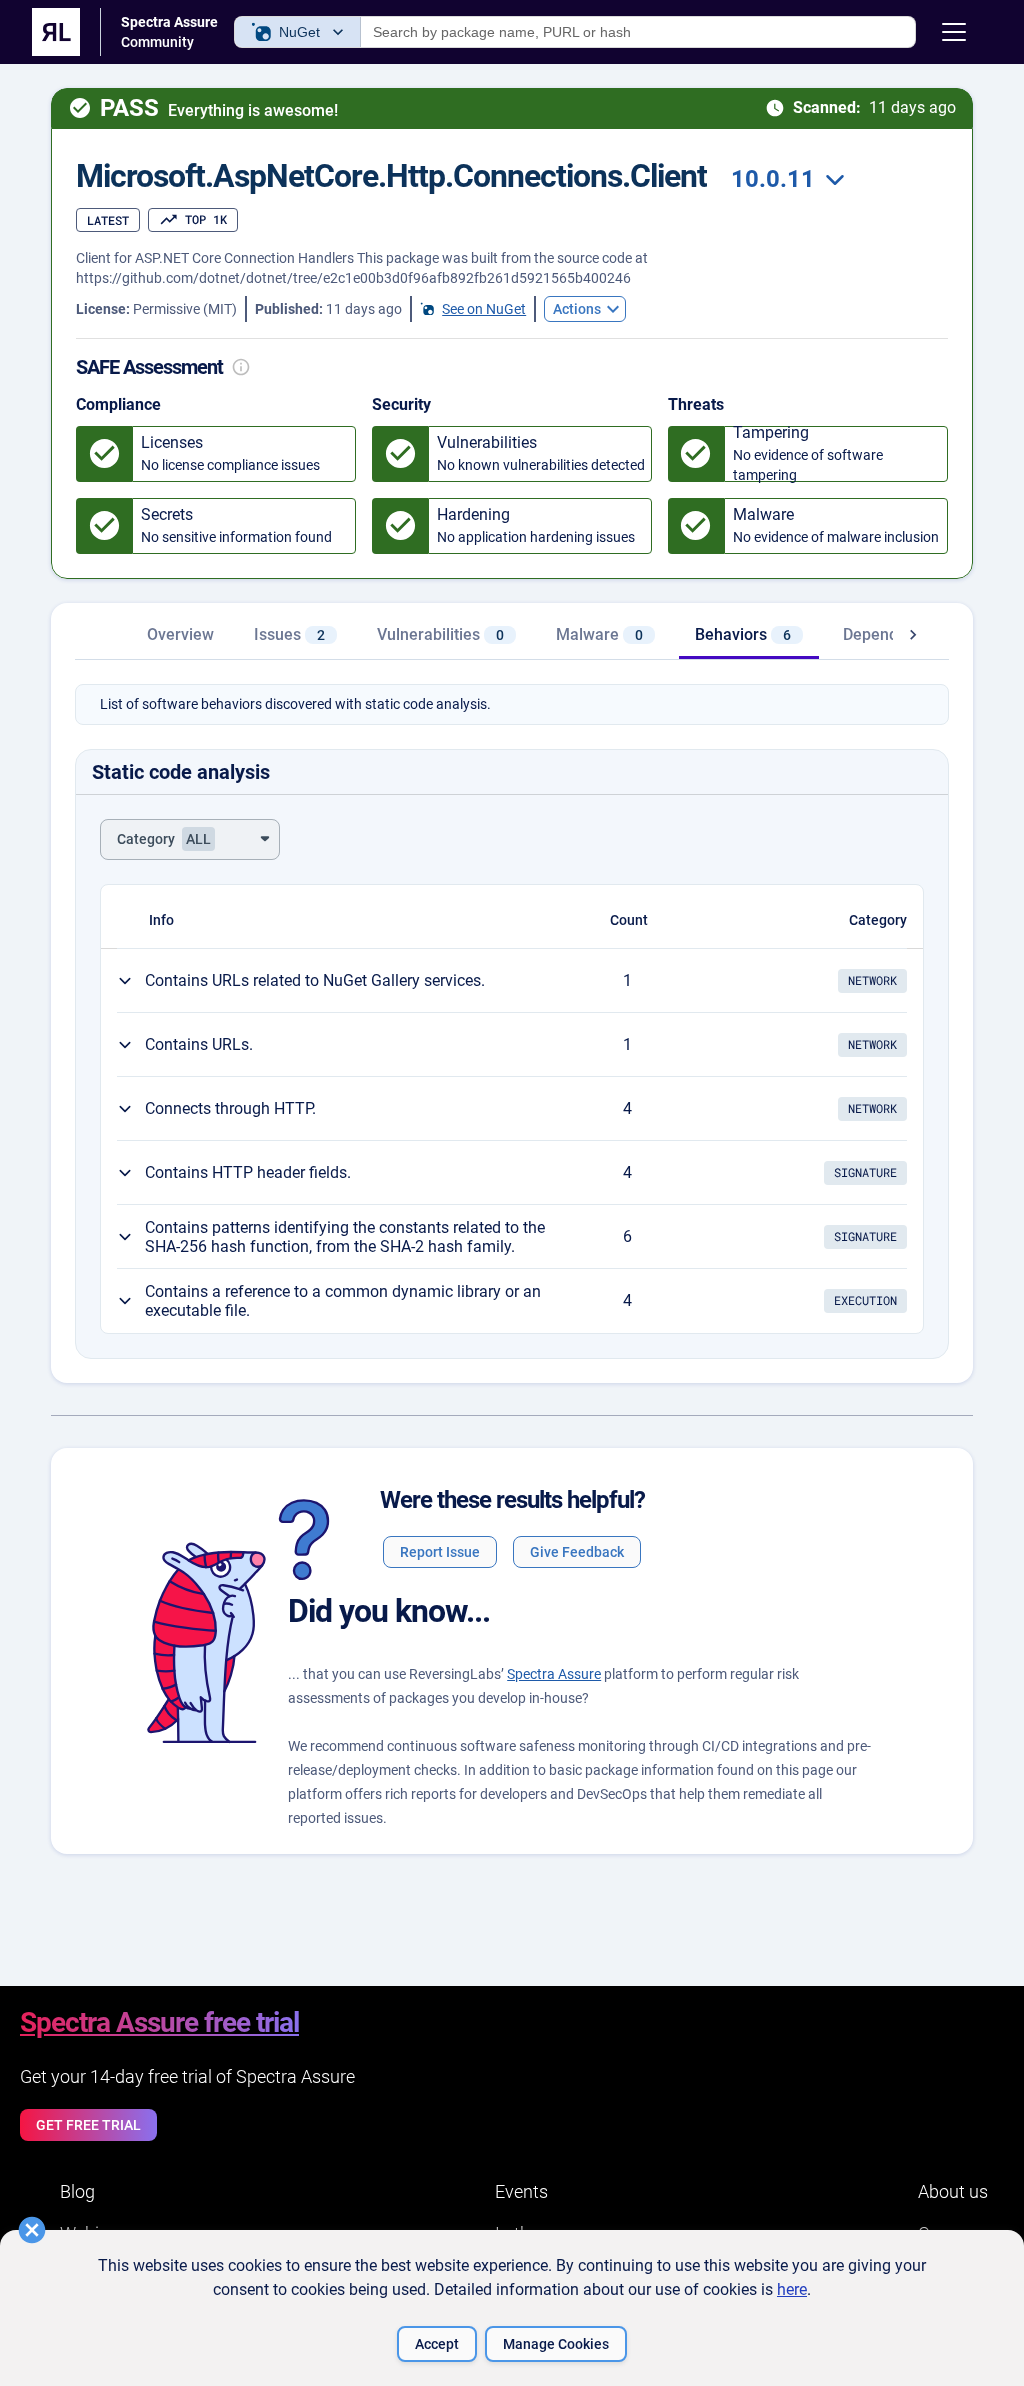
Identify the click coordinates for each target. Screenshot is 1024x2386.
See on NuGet (484, 309)
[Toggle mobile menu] (954, 32)
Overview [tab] (180, 634)
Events (521, 2191)
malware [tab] (599, 634)
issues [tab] (289, 634)
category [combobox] (164, 839)
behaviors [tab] (743, 634)
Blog (77, 2191)
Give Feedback (577, 1552)
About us (953, 2191)
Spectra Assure (554, 1674)
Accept (437, 2344)
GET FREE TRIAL (88, 2125)
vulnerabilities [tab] (440, 634)
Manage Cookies (556, 2344)
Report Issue (440, 1552)
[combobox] (785, 179)
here (792, 2289)
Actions (577, 309)
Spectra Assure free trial (159, 2022)
